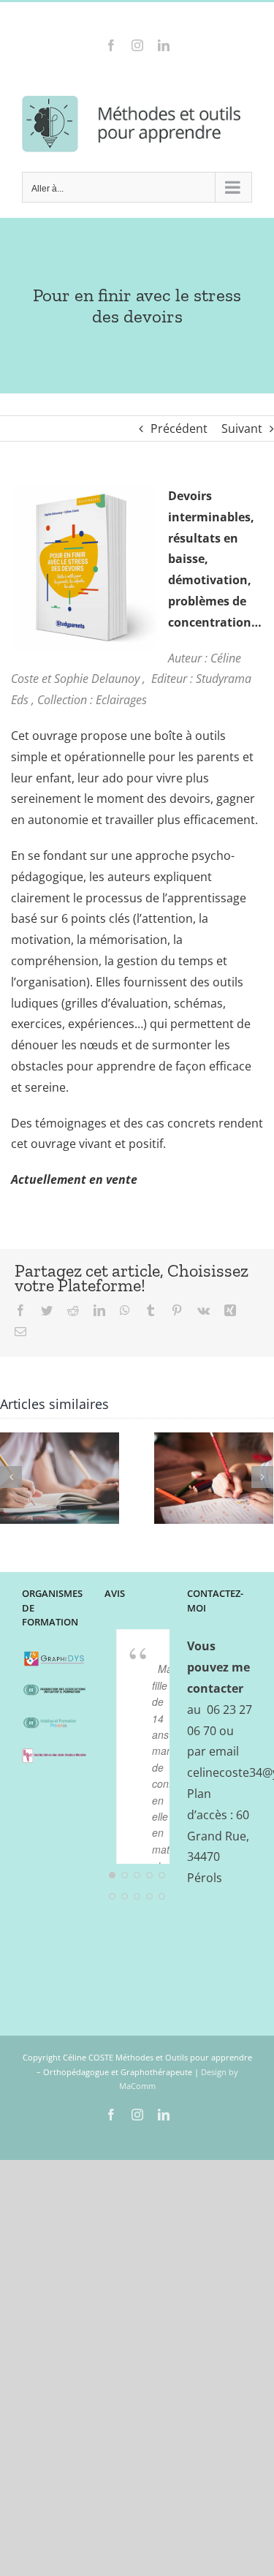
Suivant (242, 428)
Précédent (179, 428)
